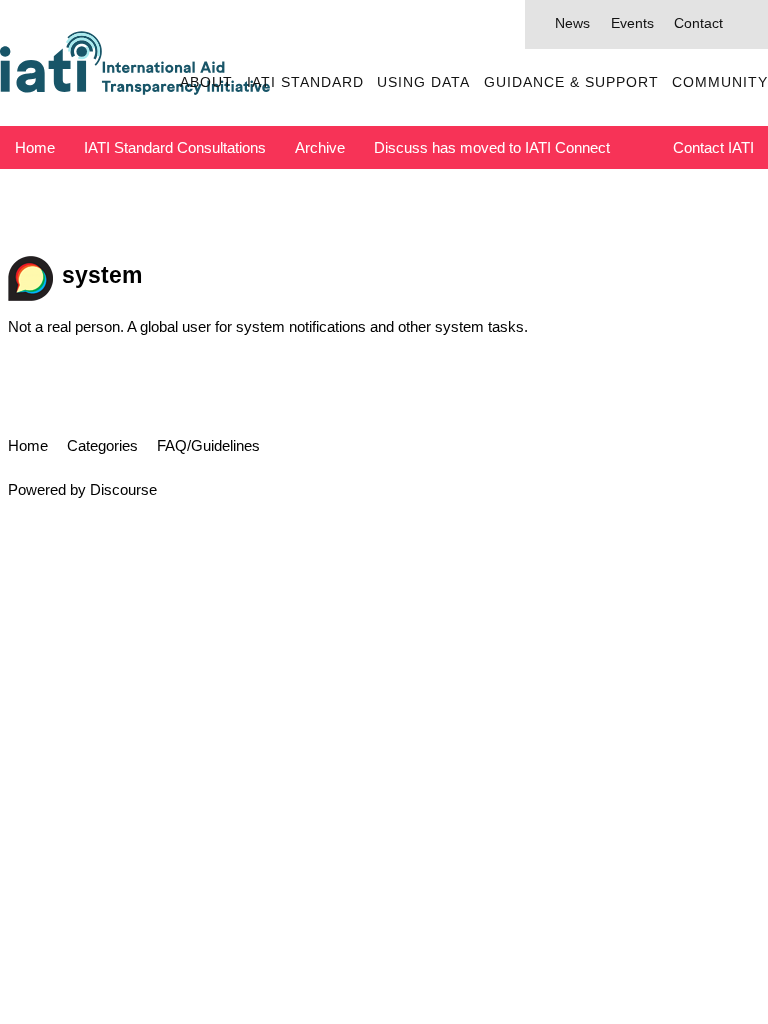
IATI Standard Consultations (175, 147)
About (206, 82)
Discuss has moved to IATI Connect (492, 147)
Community (720, 82)
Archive (320, 147)
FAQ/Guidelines (208, 445)
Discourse (123, 489)
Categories (102, 445)
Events (632, 23)
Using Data (423, 82)
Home (35, 147)
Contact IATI (713, 147)
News (572, 23)
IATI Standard (305, 82)
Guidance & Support (571, 82)
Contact (698, 23)
